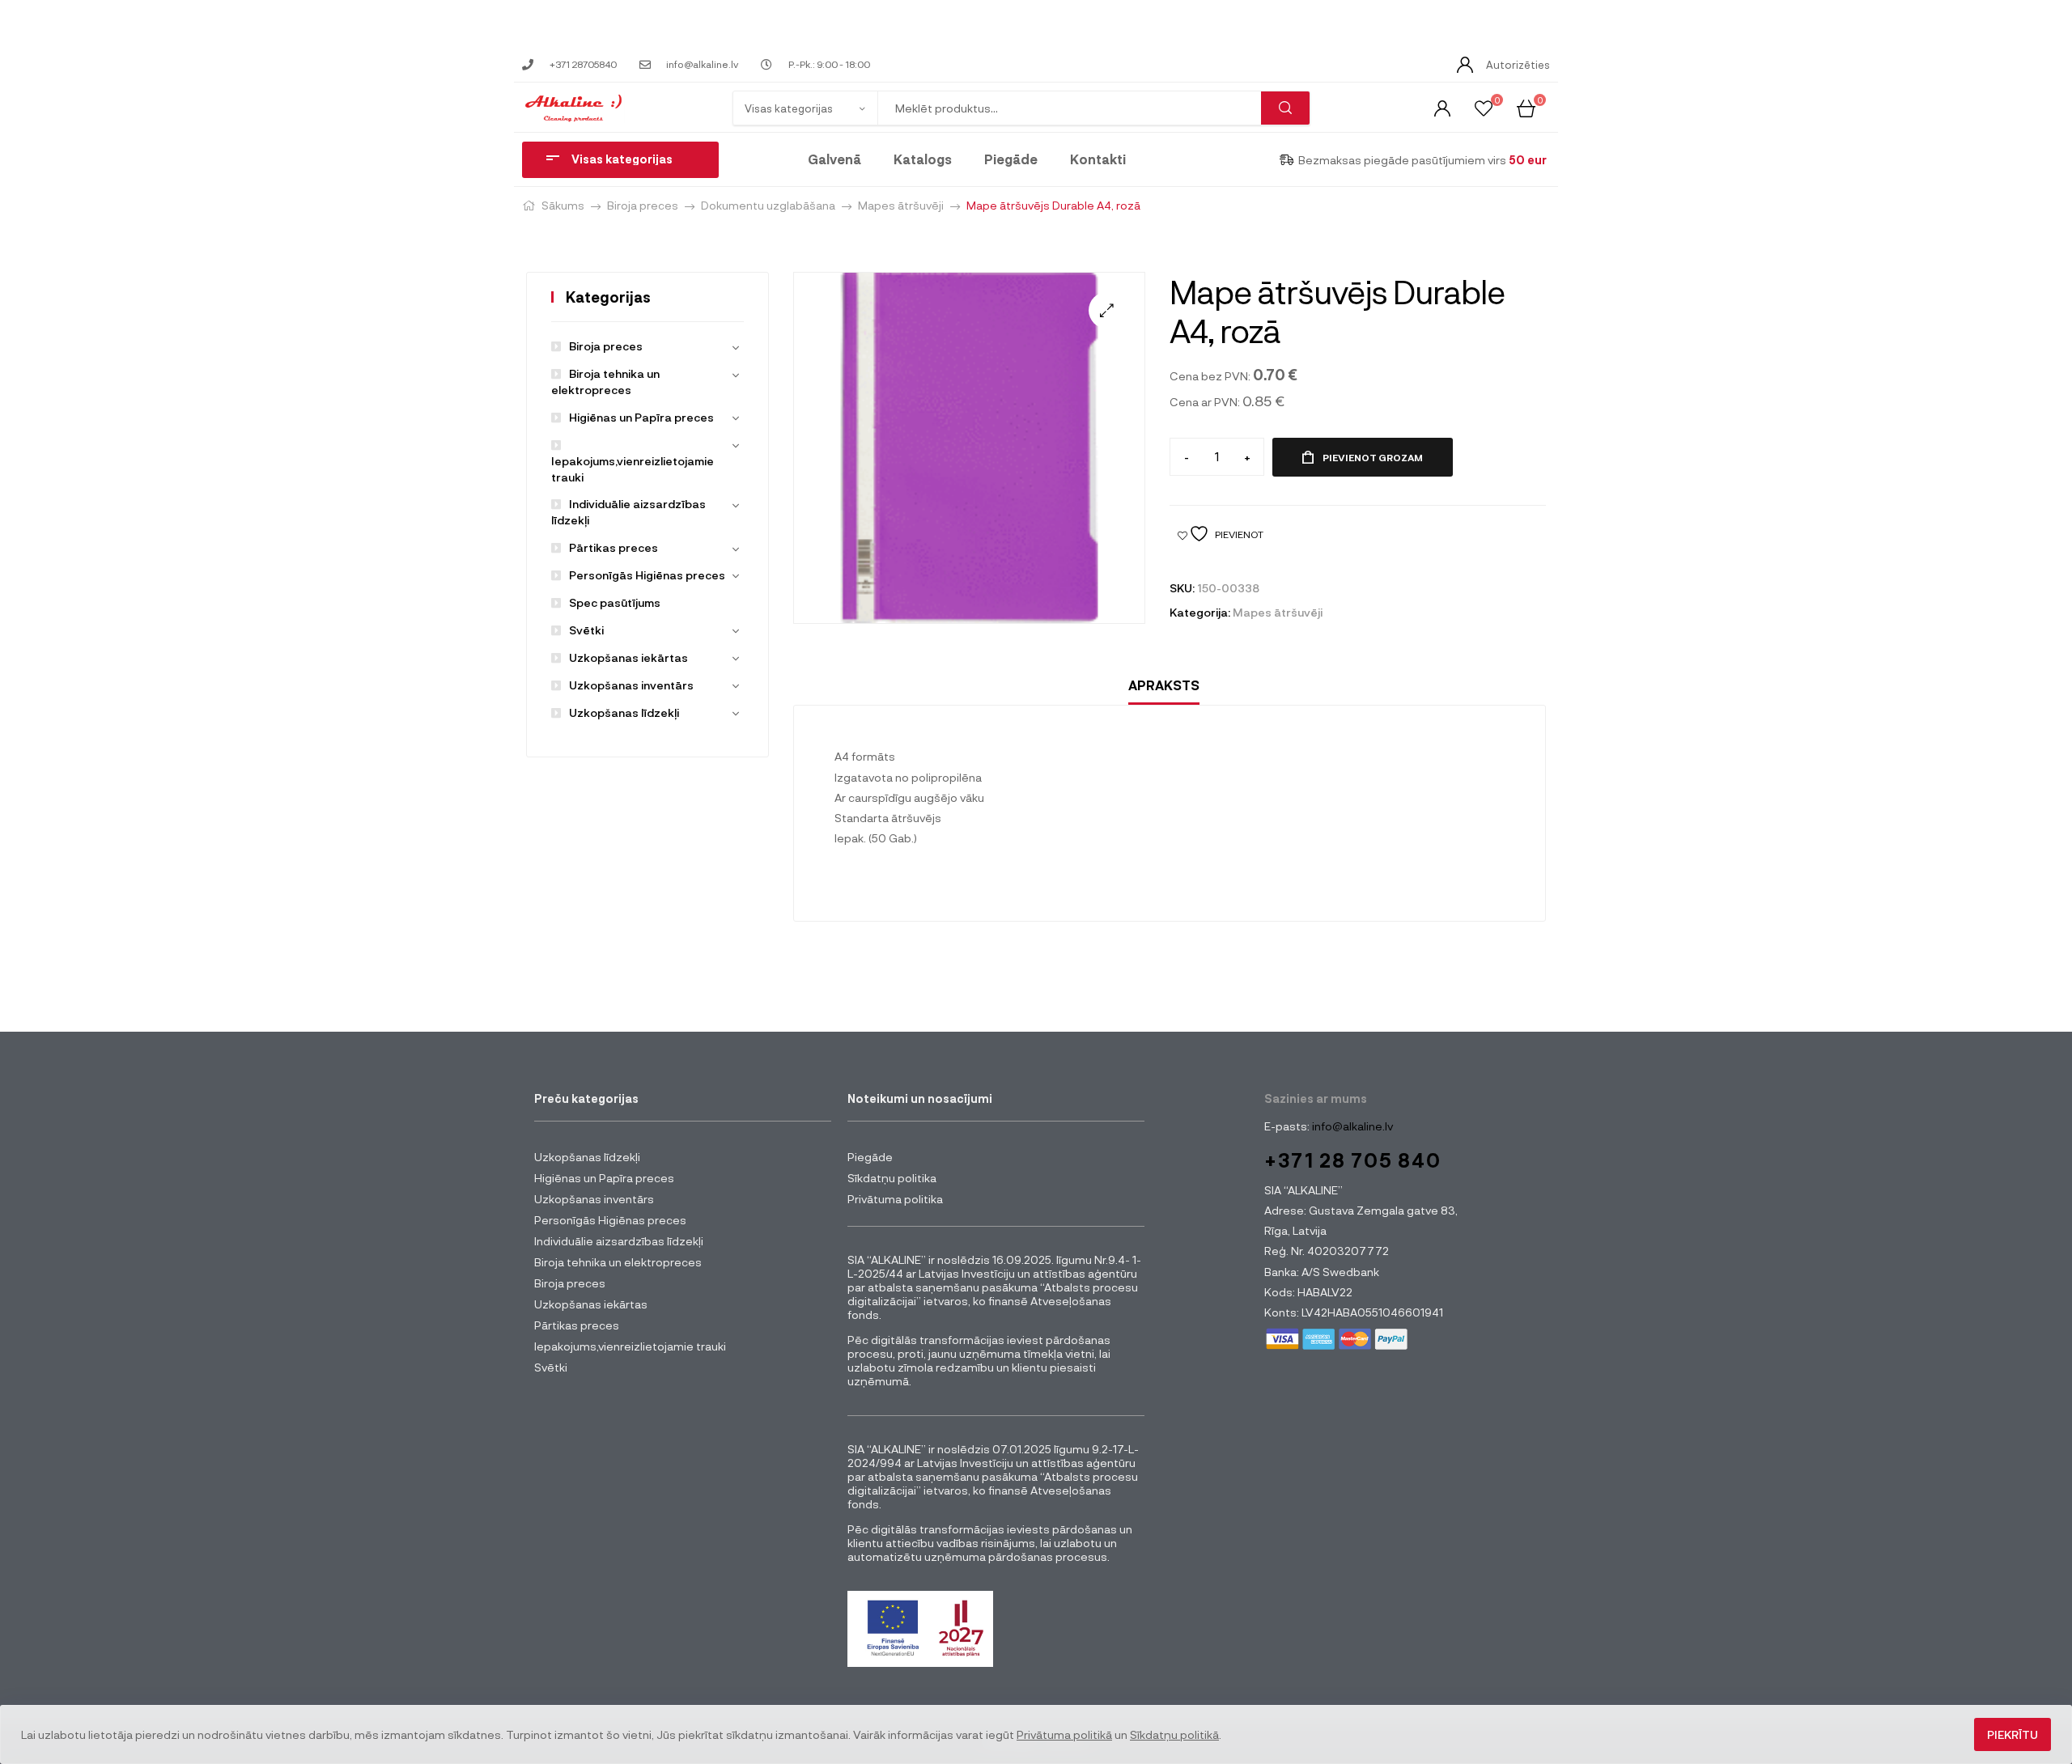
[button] (1107, 310)
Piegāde (1011, 159)
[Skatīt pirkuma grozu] (1526, 107)
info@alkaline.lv (1351, 1126)
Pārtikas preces (614, 547)
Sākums (563, 205)
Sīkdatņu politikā (1174, 1734)
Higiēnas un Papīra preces (641, 417)
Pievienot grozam (1373, 457)
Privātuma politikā (1064, 1734)
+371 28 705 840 (1353, 1160)
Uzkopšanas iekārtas (628, 657)
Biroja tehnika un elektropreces (618, 1262)
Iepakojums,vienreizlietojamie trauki (633, 469)
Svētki (586, 630)
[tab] (1164, 686)
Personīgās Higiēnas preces (647, 575)
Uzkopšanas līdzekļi (624, 712)
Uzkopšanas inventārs (631, 685)
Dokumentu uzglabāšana (768, 205)
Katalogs (923, 159)
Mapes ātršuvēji (901, 205)
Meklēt (1285, 108)
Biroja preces (643, 205)
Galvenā (834, 159)
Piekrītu (2013, 1734)
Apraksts (1164, 685)
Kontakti (1098, 159)
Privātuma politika (895, 1199)
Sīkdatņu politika (892, 1178)
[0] (1484, 107)
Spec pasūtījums (615, 602)
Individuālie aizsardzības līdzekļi (619, 1241)
